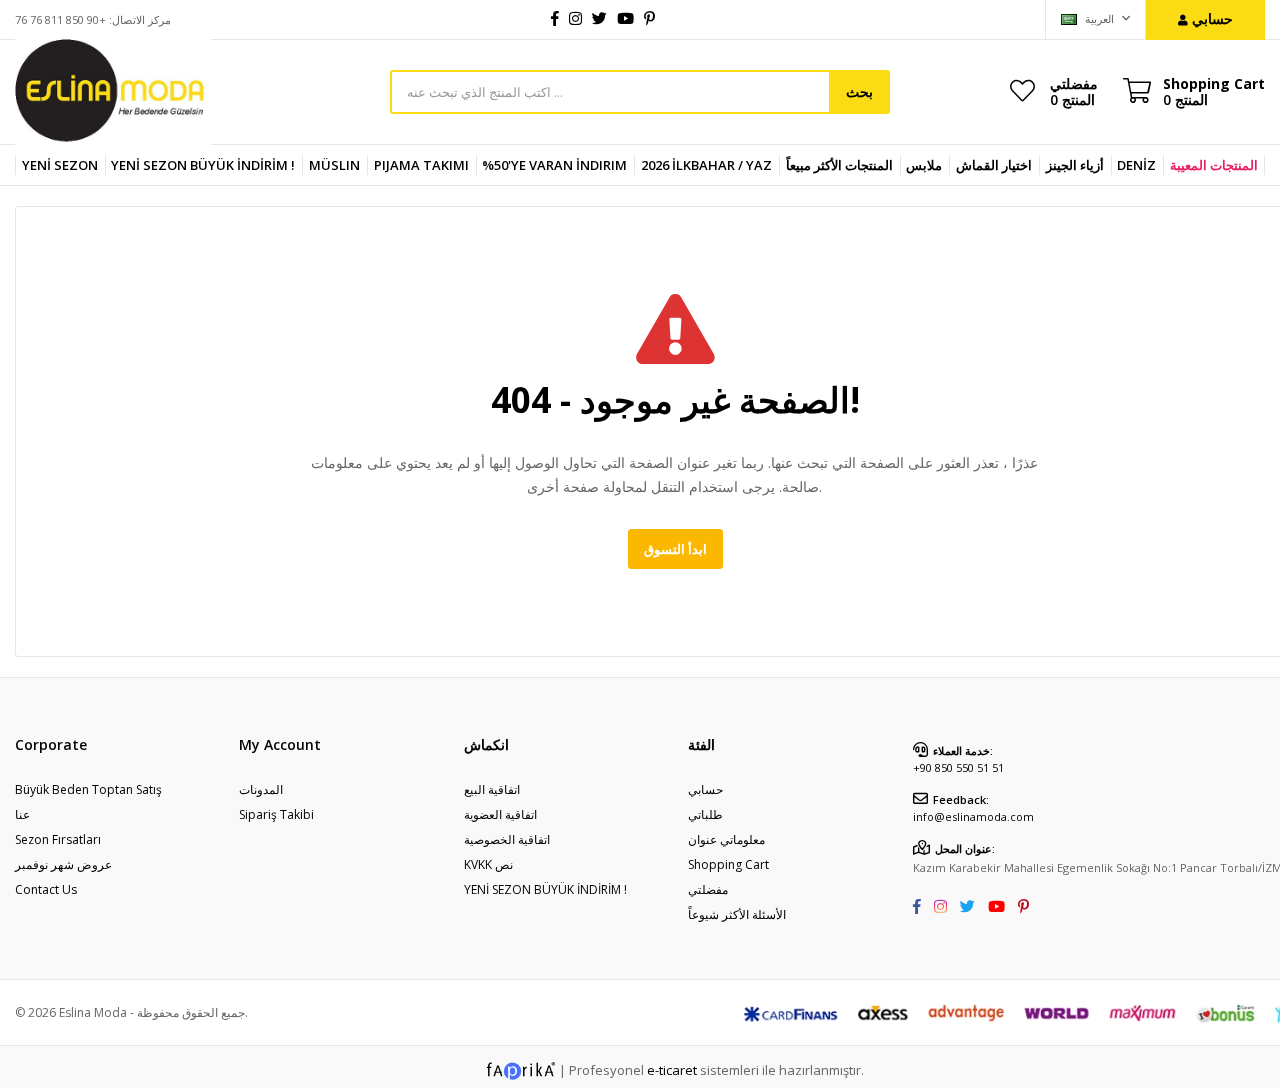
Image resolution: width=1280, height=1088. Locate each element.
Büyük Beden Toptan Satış (88, 789)
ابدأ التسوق (675, 549)
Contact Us (46, 889)
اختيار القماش (994, 165)
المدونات (261, 789)
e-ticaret (672, 1070)
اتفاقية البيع (492, 789)
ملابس (924, 165)
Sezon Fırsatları (58, 839)
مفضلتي (1074, 91)
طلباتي (705, 814)
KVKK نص (488, 864)
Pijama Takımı (421, 165)
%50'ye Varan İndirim (554, 165)
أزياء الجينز (1075, 165)
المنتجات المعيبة (1214, 165)
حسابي (705, 789)
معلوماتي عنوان (726, 839)
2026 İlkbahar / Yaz (706, 165)
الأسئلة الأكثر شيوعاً (737, 914)
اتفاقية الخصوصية (507, 839)
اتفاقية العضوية (500, 814)
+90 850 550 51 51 (958, 767)
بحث (859, 91)
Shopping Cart (728, 864)
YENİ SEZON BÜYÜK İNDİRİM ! (203, 165)
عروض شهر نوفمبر (63, 864)
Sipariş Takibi (276, 814)
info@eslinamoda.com (973, 816)
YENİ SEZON (60, 165)
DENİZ (1136, 165)
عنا (22, 814)
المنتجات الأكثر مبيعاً (839, 165)
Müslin (334, 165)
